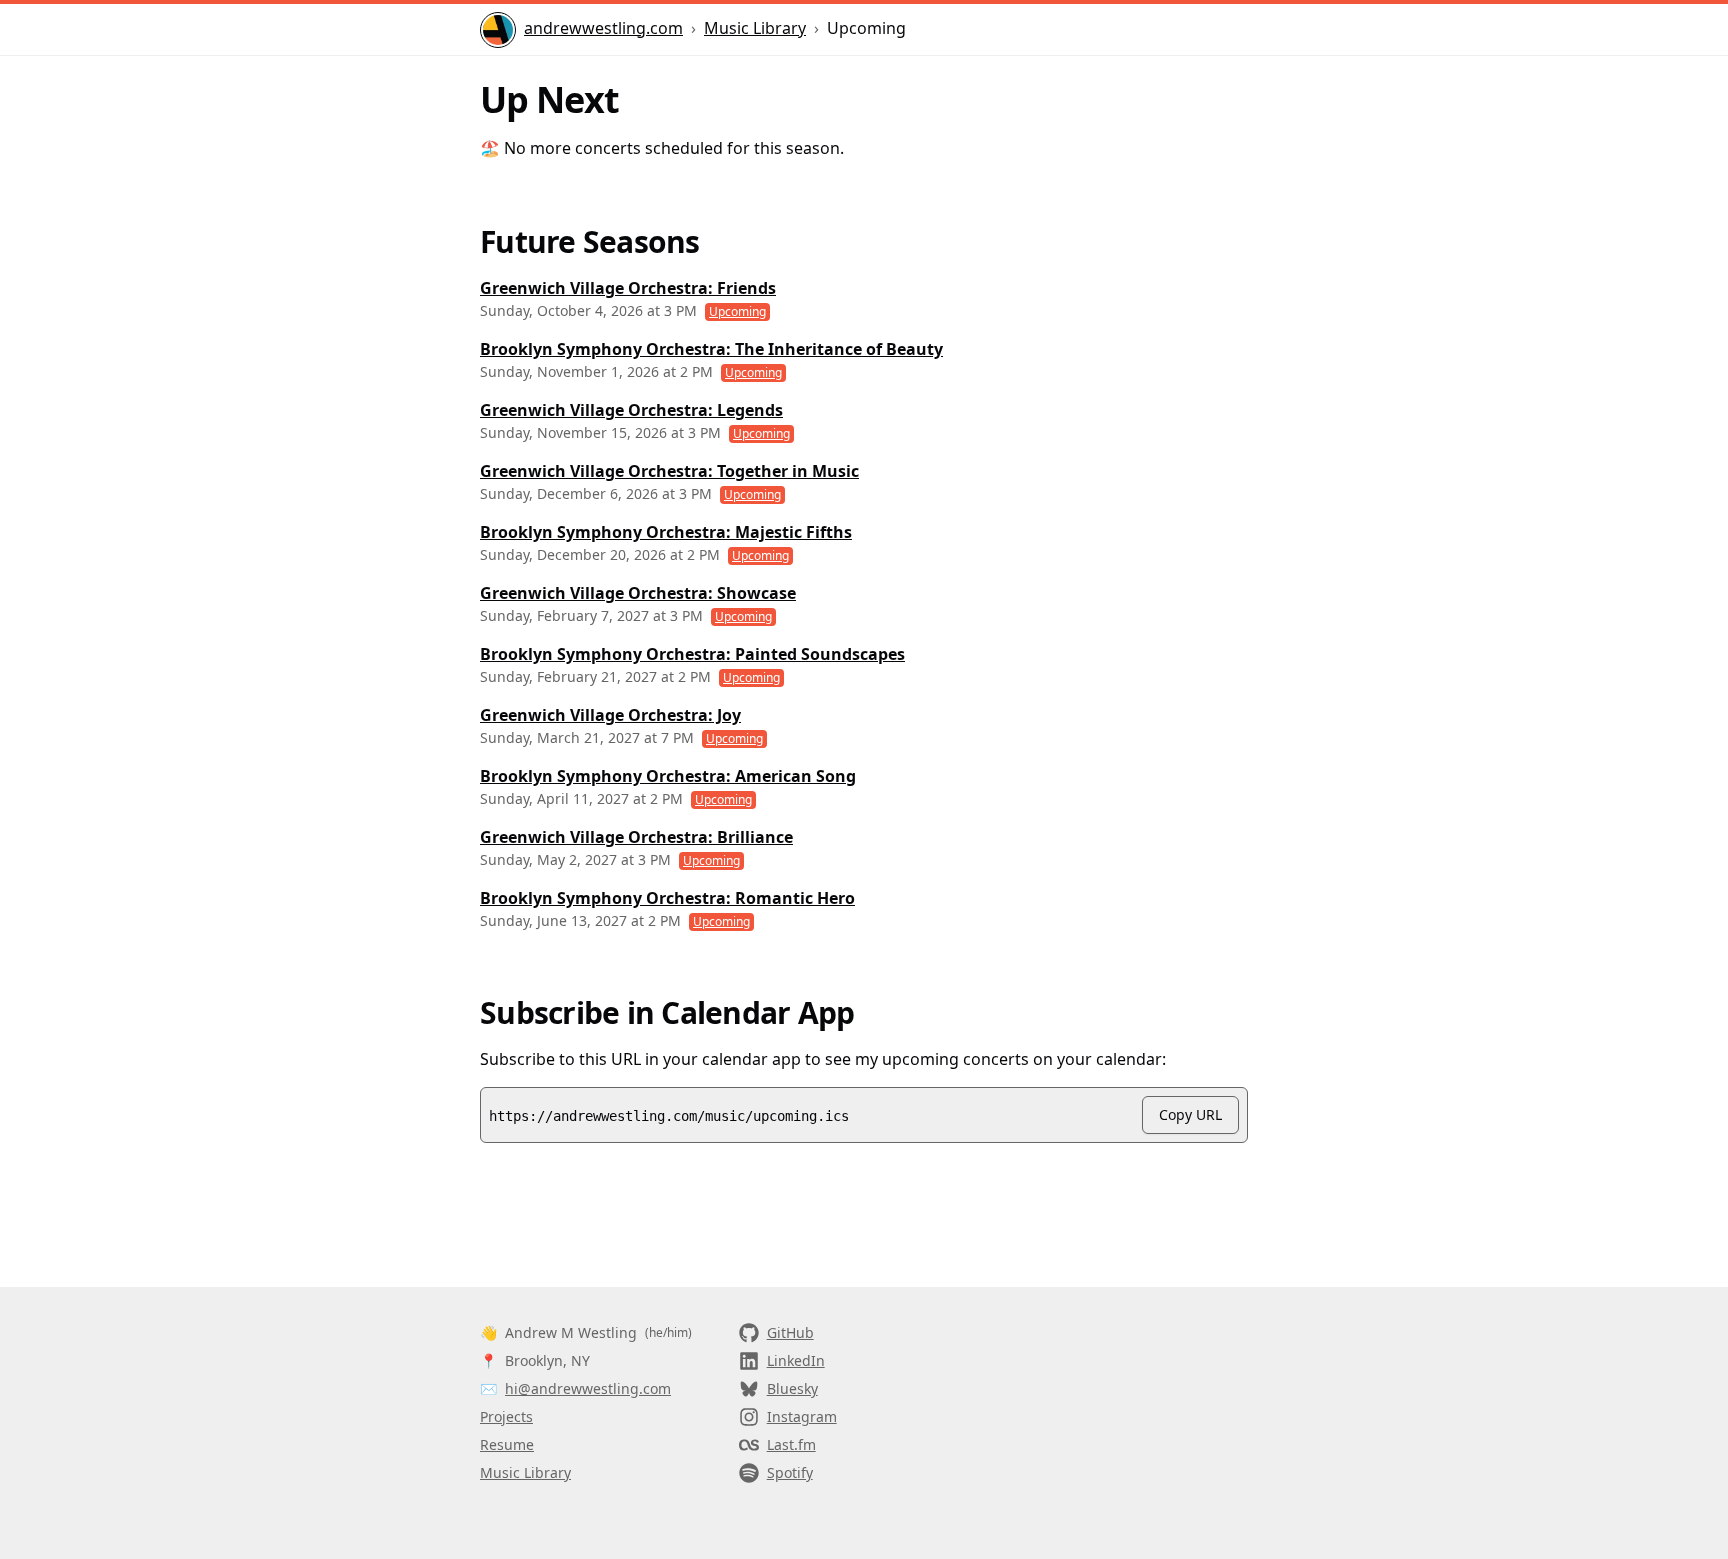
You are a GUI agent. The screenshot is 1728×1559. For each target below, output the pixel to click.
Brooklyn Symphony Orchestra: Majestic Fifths (666, 532)
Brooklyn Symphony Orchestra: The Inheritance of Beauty (711, 349)
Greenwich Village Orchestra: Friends (628, 288)
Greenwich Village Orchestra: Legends (631, 410)
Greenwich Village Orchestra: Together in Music (669, 471)
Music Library (755, 28)
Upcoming (737, 311)
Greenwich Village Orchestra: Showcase (638, 593)
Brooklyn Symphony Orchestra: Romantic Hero (667, 898)
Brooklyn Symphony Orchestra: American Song (668, 776)
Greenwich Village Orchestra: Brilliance (636, 837)
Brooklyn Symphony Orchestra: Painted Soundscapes (692, 654)
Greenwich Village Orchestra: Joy (610, 715)
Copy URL (1190, 1114)
